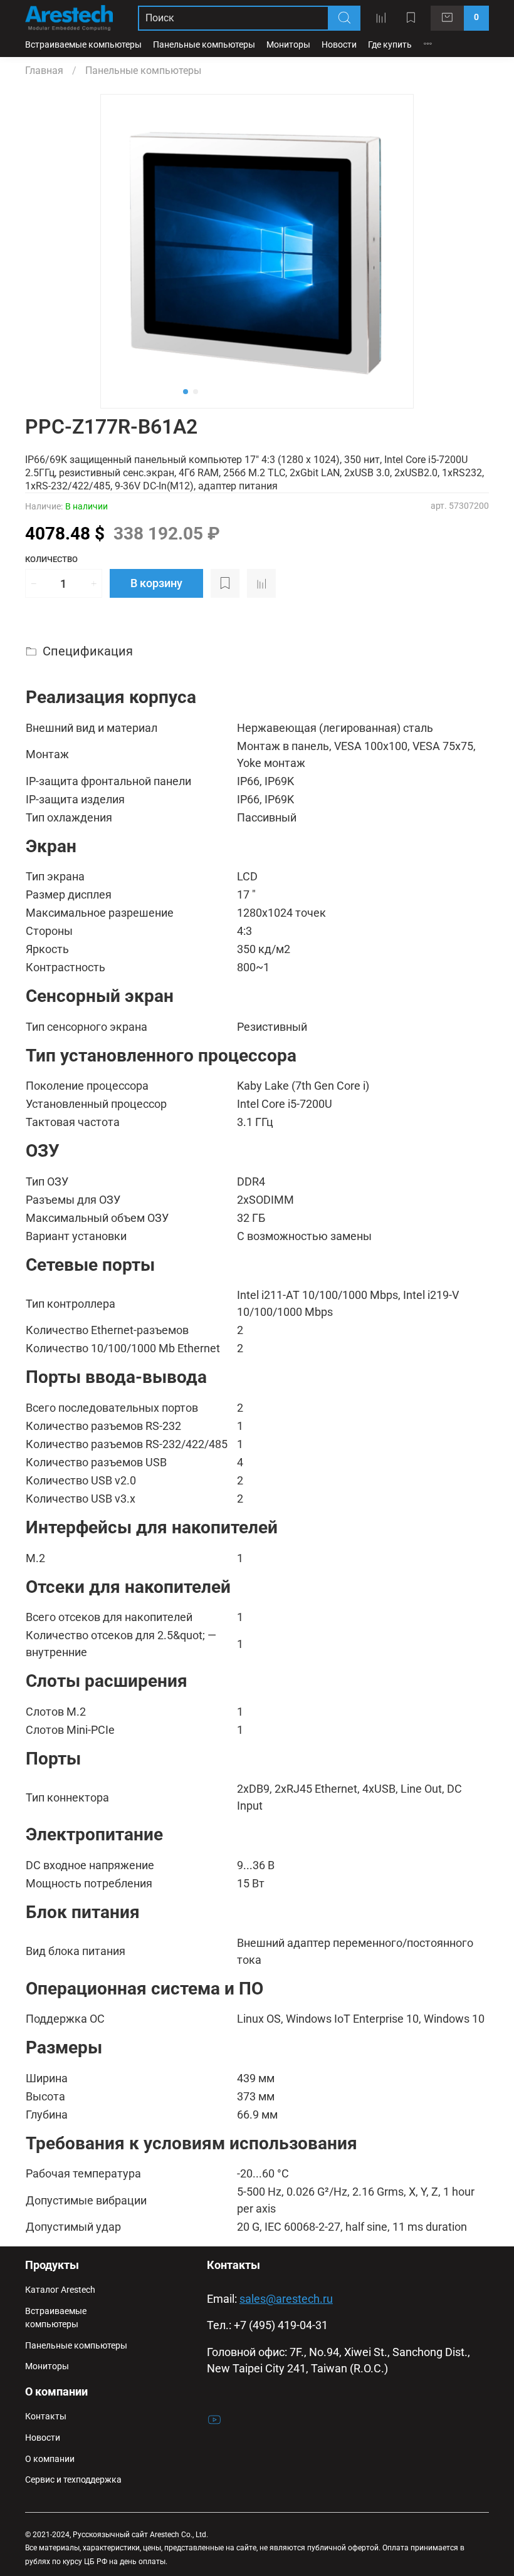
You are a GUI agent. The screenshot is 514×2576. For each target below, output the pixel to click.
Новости (339, 45)
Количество (51, 559)
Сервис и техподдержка (73, 2480)
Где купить (390, 45)
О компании (50, 2459)
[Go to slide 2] (196, 392)
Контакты (46, 2417)
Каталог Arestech (60, 2290)
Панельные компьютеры (204, 45)
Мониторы (288, 45)
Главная (44, 70)
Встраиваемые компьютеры (83, 45)
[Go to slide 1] (186, 392)
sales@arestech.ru (286, 2299)
